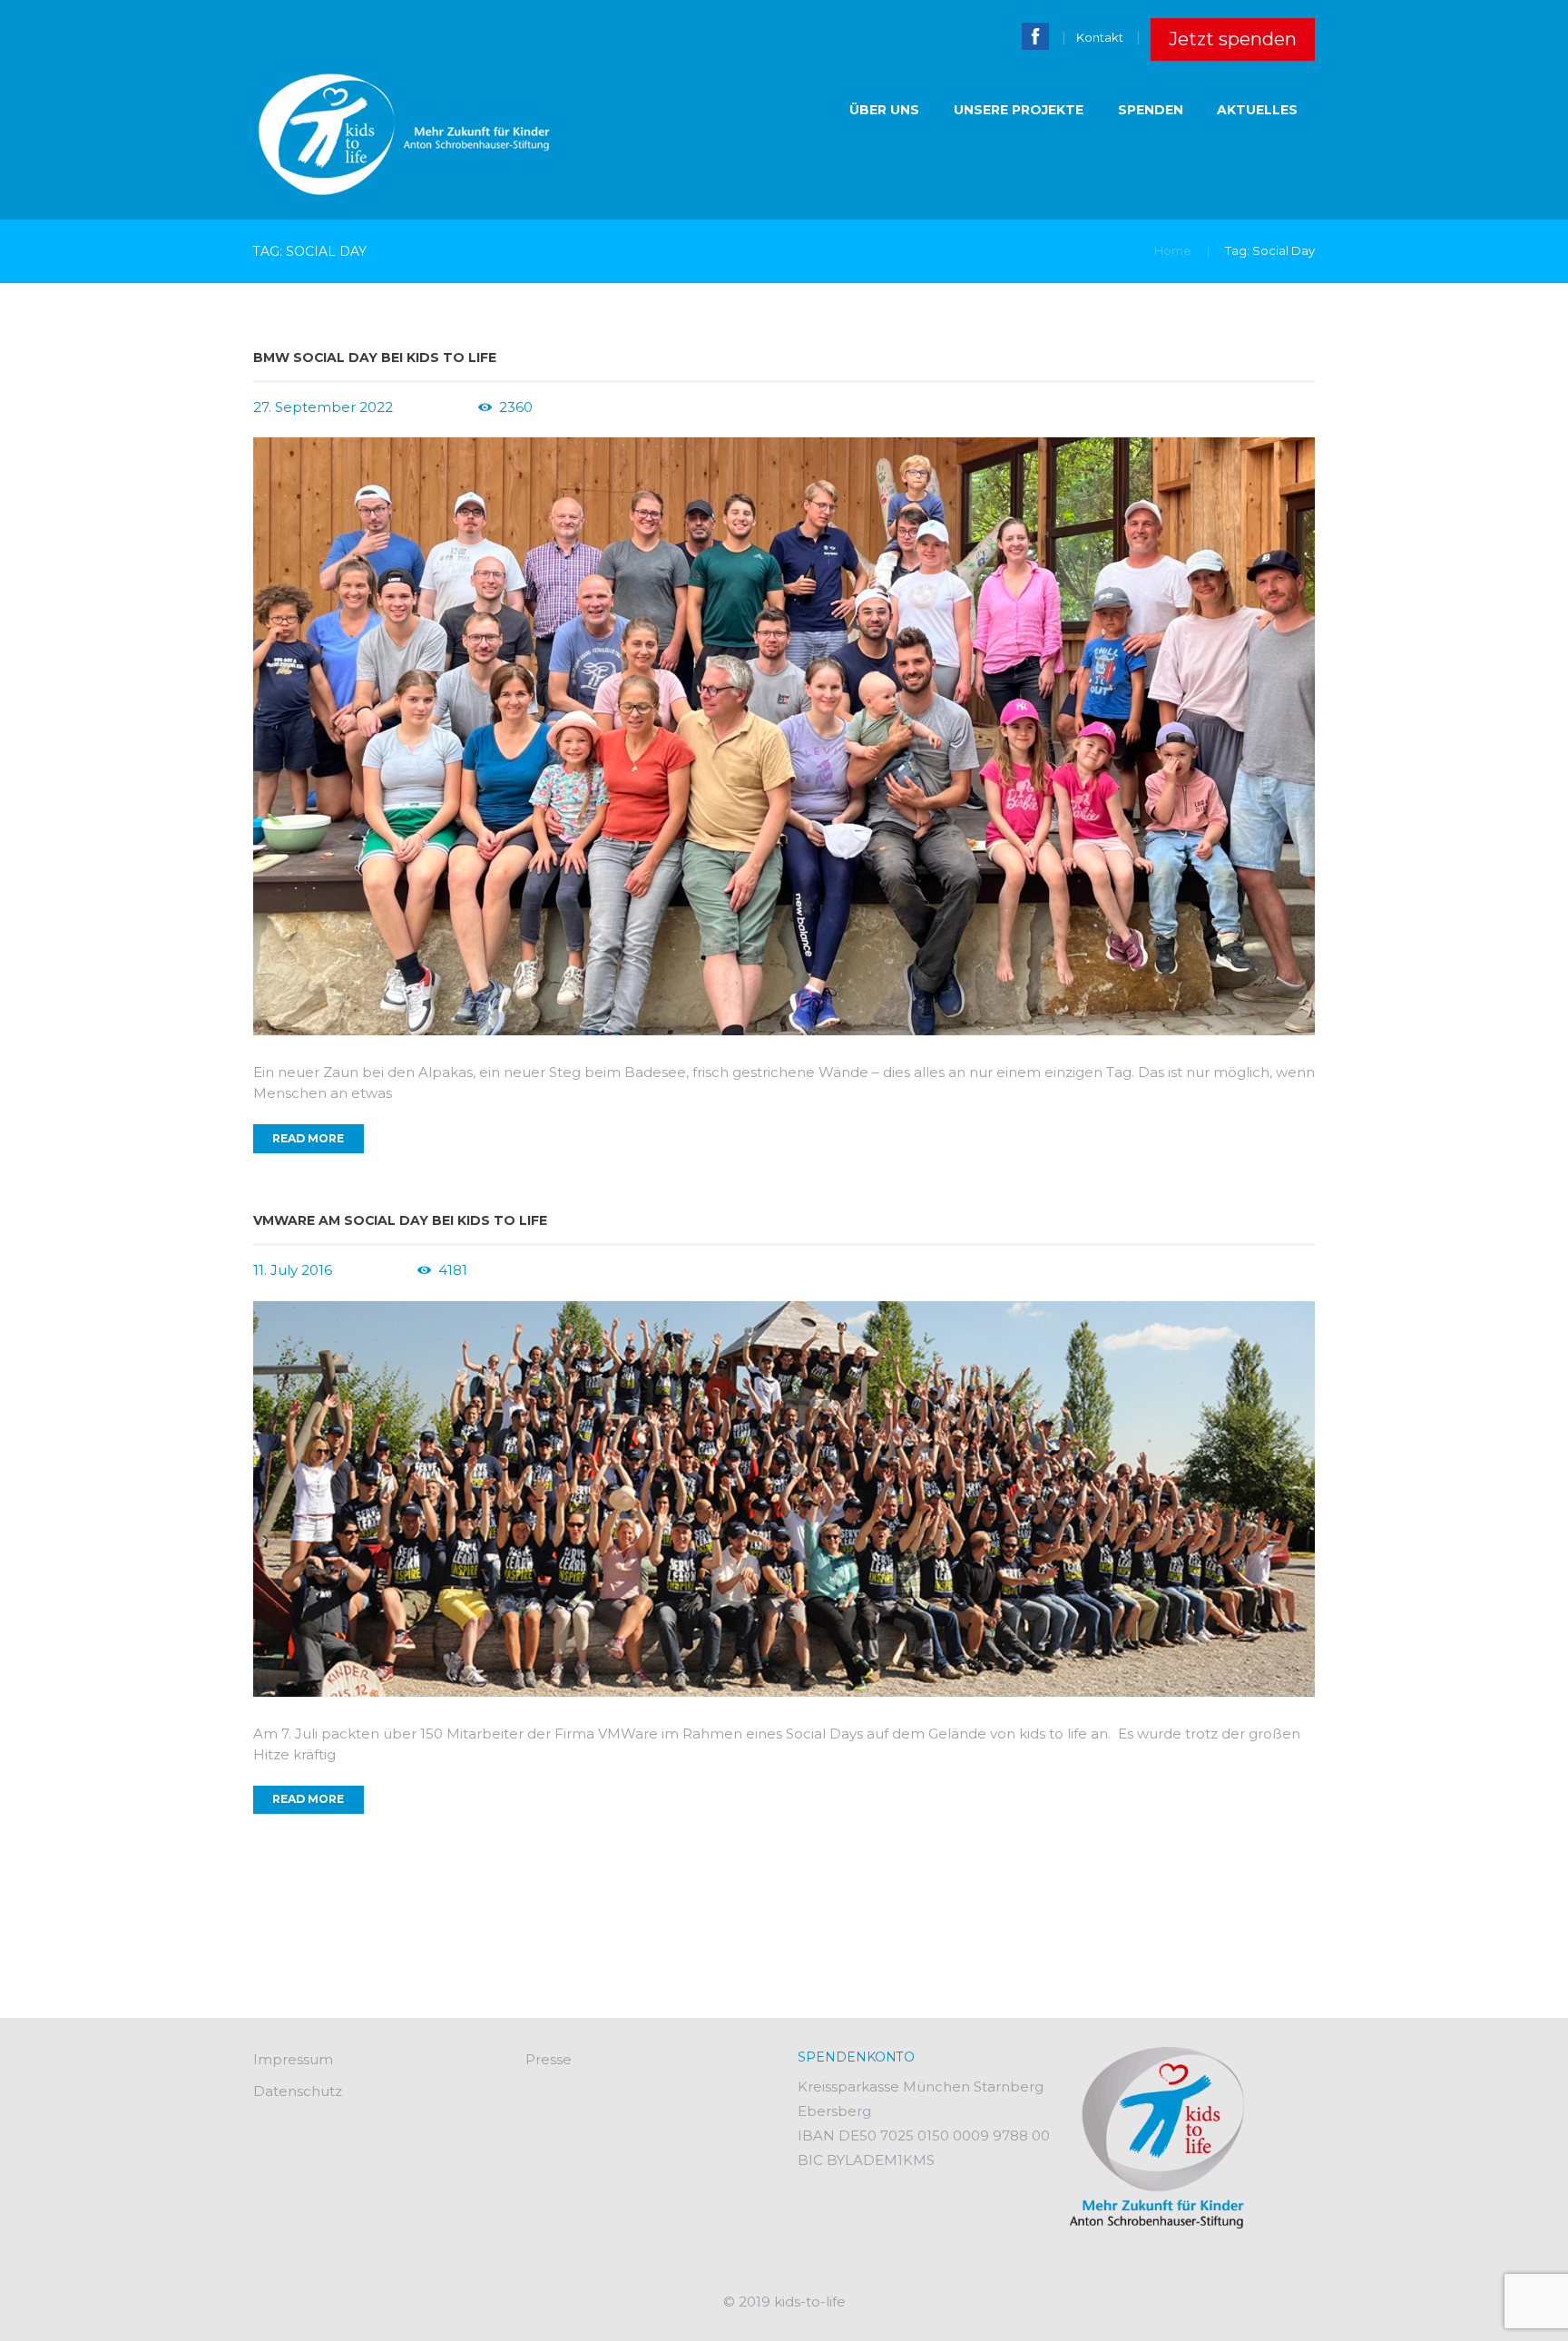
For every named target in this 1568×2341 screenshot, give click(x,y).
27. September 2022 (323, 407)
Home (1173, 250)
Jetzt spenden (1233, 39)
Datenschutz (298, 2091)
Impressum (293, 2059)
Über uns (884, 110)
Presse (549, 2059)
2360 (516, 407)
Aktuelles (1257, 110)
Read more (308, 1138)
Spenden (1151, 110)
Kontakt (1100, 37)
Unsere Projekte (1019, 110)
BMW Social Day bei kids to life (375, 358)
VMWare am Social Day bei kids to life (400, 1220)
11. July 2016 (293, 1270)
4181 (453, 1270)
